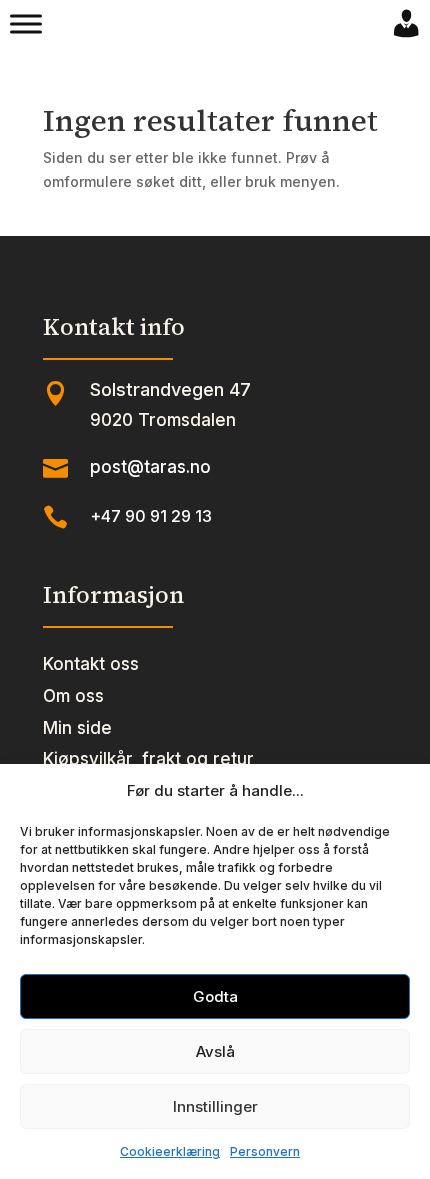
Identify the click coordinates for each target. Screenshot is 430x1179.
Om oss (73, 696)
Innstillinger (215, 1106)
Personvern (265, 1151)
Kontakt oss (91, 664)
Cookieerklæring (170, 1151)
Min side (77, 728)
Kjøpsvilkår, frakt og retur (148, 759)
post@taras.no (150, 467)
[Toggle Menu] (26, 24)
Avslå (215, 1051)
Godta (215, 996)
